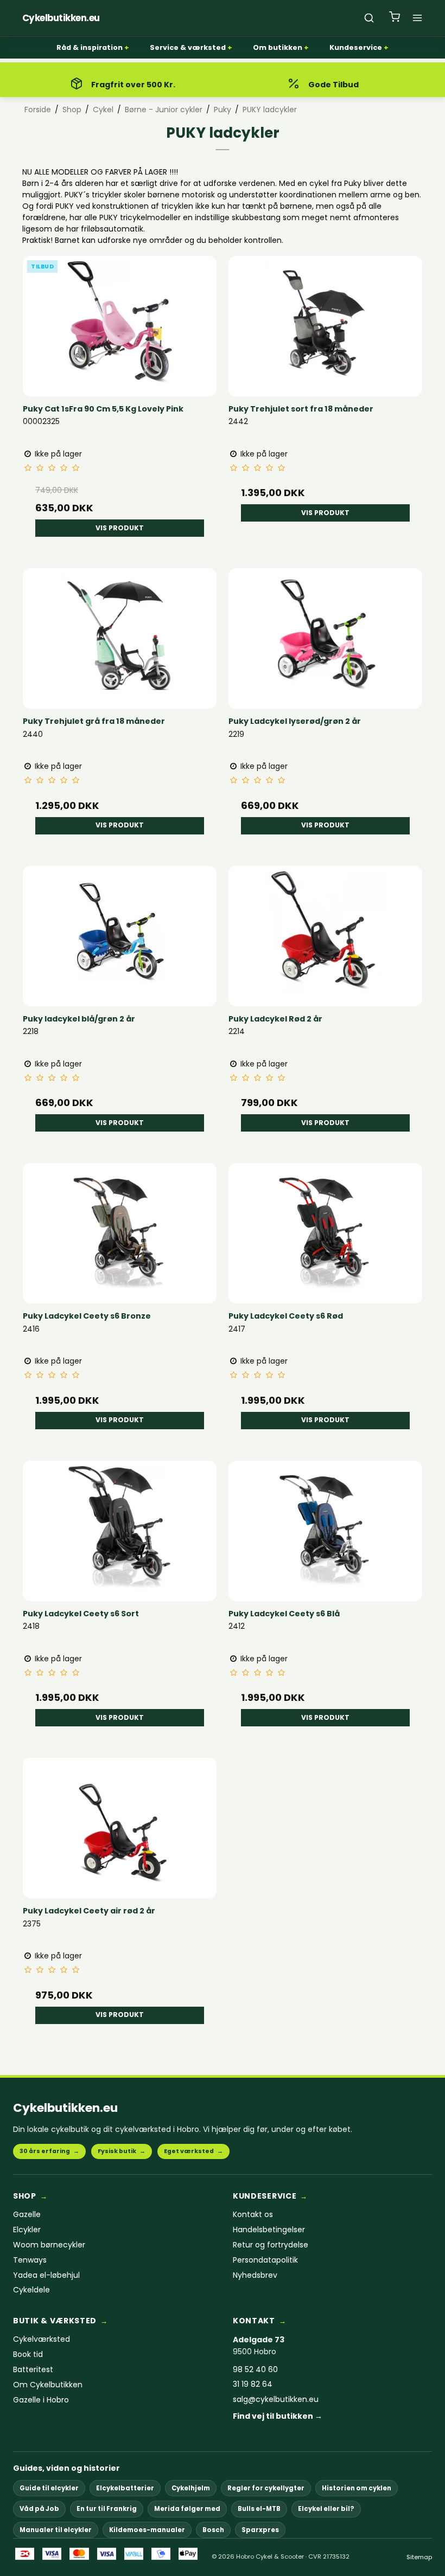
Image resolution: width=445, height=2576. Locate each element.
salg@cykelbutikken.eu (276, 2400)
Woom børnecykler (49, 2245)
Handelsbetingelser (269, 2230)
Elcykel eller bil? (326, 2509)
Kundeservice (356, 47)
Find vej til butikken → (278, 2416)
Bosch (213, 2530)
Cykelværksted (42, 2339)
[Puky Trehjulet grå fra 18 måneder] (120, 635)
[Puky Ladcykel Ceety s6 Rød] (325, 1229)
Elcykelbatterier (125, 2488)
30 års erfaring (49, 2151)
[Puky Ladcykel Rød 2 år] (325, 932)
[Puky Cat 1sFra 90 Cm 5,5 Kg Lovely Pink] (120, 322)
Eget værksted (193, 2151)
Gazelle (27, 2215)
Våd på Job (39, 2509)
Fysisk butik (122, 2151)
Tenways (30, 2260)
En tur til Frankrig (107, 2509)
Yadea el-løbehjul (46, 2275)
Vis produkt (120, 528)
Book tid (28, 2355)
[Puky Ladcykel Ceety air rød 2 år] (120, 1824)
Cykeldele (31, 2290)
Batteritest (33, 2370)
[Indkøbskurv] (395, 18)
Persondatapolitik (265, 2260)
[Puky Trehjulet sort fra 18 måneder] (325, 322)
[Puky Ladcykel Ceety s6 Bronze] (120, 1229)
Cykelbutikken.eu (65, 2108)
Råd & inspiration (90, 47)
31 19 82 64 (253, 2384)
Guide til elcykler (49, 2488)
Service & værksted (188, 47)
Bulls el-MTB (259, 2509)
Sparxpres (260, 2530)
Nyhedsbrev (255, 2275)
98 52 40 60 (255, 2370)
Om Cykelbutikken (48, 2385)
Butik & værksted (55, 2321)
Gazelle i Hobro (41, 2400)
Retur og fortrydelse (271, 2245)
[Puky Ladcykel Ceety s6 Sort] (120, 1527)
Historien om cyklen (357, 2488)
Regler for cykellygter (266, 2488)
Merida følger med (187, 2509)
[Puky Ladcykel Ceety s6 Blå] (325, 1527)
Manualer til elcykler (56, 2530)
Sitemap (419, 2557)
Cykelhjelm (191, 2488)
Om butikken (278, 47)
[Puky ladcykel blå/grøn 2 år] (120, 932)
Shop (25, 2196)
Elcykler (27, 2230)
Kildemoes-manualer (147, 2530)
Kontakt (254, 2321)
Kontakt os (253, 2215)
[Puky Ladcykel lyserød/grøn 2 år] (325, 635)
